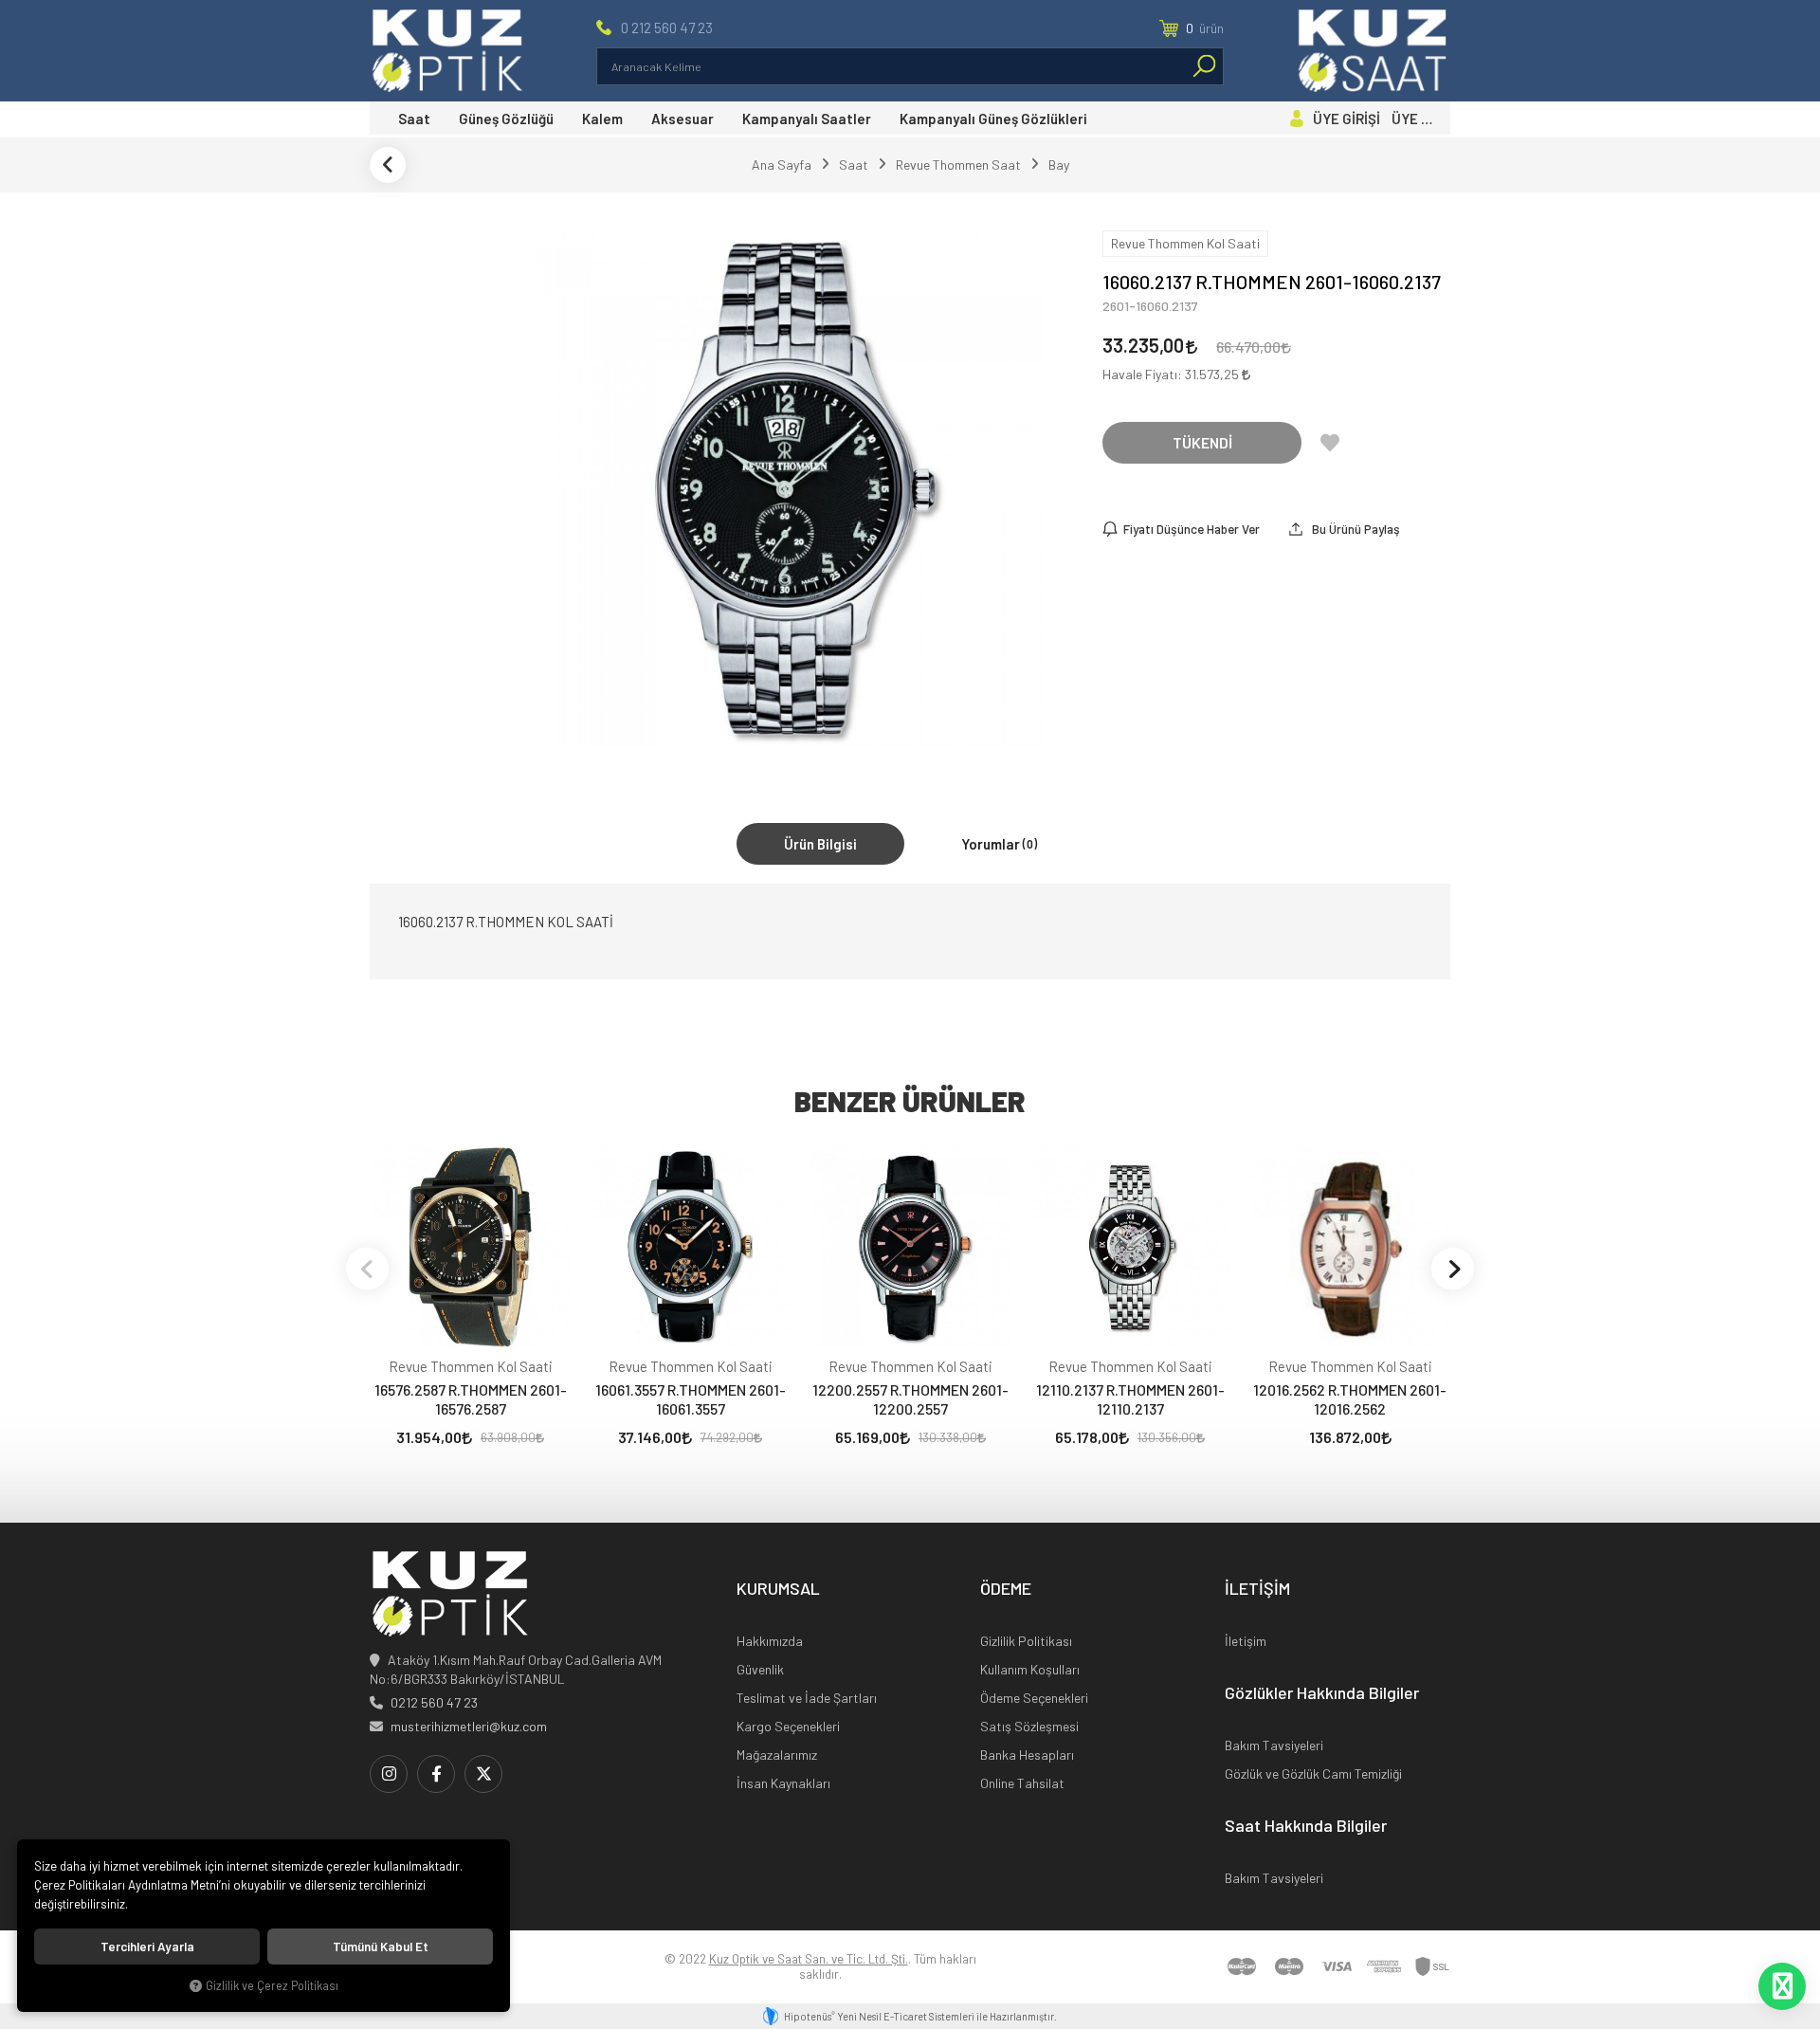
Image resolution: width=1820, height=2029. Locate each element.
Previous (367, 1268)
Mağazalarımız (777, 1755)
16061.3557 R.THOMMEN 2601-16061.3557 (691, 1399)
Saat (414, 119)
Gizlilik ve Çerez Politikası (272, 1985)
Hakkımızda (770, 1641)
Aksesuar (682, 119)
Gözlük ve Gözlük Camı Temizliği (1313, 1773)
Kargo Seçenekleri (788, 1726)
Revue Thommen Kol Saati (471, 1366)
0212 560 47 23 (434, 1702)
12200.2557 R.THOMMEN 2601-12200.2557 (910, 1399)
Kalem (602, 119)
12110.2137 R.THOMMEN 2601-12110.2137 (1130, 1399)
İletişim (1246, 1641)
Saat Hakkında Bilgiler (1306, 1826)
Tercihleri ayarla (147, 1947)
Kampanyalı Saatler (807, 119)
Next (1453, 1268)
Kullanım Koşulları (1030, 1669)
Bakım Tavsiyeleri (1274, 1745)
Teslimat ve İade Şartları (807, 1698)
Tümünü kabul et (381, 1947)
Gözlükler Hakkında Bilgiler (1322, 1693)
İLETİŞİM (1257, 1589)
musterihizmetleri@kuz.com (469, 1726)
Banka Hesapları (1027, 1755)
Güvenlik (760, 1669)
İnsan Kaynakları (783, 1783)
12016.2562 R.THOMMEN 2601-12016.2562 (1350, 1399)
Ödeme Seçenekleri (1034, 1698)
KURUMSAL (778, 1589)
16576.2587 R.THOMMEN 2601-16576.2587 (471, 1399)
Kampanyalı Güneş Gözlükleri (993, 119)
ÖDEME (1006, 1589)
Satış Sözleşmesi (1029, 1726)
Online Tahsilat (1022, 1783)
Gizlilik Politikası (1026, 1641)
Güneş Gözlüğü (506, 119)
